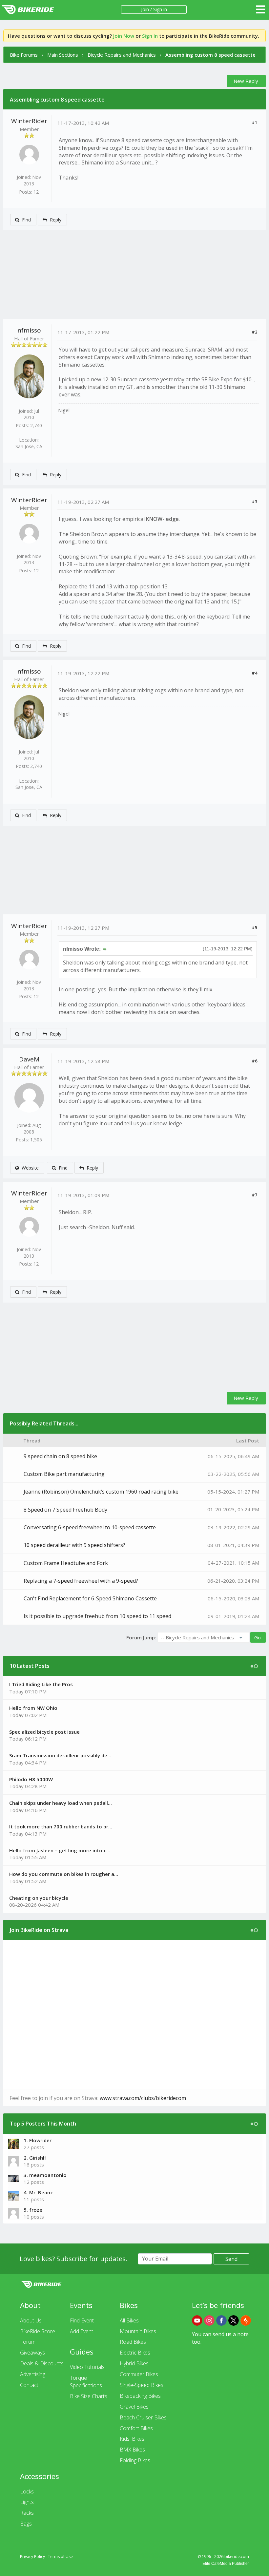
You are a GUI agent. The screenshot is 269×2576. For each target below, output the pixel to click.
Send (231, 2259)
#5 (254, 927)
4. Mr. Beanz (38, 2192)
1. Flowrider (38, 2140)
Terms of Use (60, 2557)
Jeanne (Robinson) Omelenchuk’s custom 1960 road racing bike (101, 1492)
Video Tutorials (87, 2367)
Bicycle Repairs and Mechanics (122, 55)
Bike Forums (24, 55)
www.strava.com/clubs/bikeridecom (143, 2098)
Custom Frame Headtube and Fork (66, 1563)
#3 (254, 502)
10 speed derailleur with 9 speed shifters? (74, 1545)
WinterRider (29, 121)
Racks (27, 2513)
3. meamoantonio (45, 2175)
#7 (254, 1195)
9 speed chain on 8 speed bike (60, 1456)
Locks (27, 2491)
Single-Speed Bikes (142, 2385)
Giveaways (32, 2353)
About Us (31, 2320)
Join (145, 9)
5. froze (33, 2210)
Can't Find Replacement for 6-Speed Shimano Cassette (90, 1598)
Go (258, 1637)
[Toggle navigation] (260, 10)
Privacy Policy (32, 2557)
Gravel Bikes (134, 2407)
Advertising (33, 2374)
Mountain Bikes (138, 2331)
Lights (27, 2502)
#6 (254, 1061)
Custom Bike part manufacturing (64, 1474)
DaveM (29, 1059)
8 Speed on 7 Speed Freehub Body (65, 1510)
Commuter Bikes (139, 2374)
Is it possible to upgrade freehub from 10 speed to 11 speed (97, 1616)
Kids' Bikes (132, 2439)
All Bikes (129, 2320)
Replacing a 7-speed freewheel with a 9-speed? (81, 1581)
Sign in (160, 9)
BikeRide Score (38, 2331)
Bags (26, 2524)
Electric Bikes (135, 2353)
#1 (254, 123)
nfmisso (29, 330)
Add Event (82, 2331)
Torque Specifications (86, 2382)
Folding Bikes (135, 2460)
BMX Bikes (132, 2450)
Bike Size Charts (89, 2396)
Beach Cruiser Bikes (143, 2417)
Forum (28, 2342)
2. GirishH (35, 2158)
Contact (29, 2385)
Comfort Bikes (136, 2428)
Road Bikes (133, 2342)
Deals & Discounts (42, 2363)
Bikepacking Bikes (140, 2396)
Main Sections (63, 55)
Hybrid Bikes (134, 2363)
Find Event (82, 2320)
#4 (254, 673)
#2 (254, 332)
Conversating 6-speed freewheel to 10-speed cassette (90, 1527)
